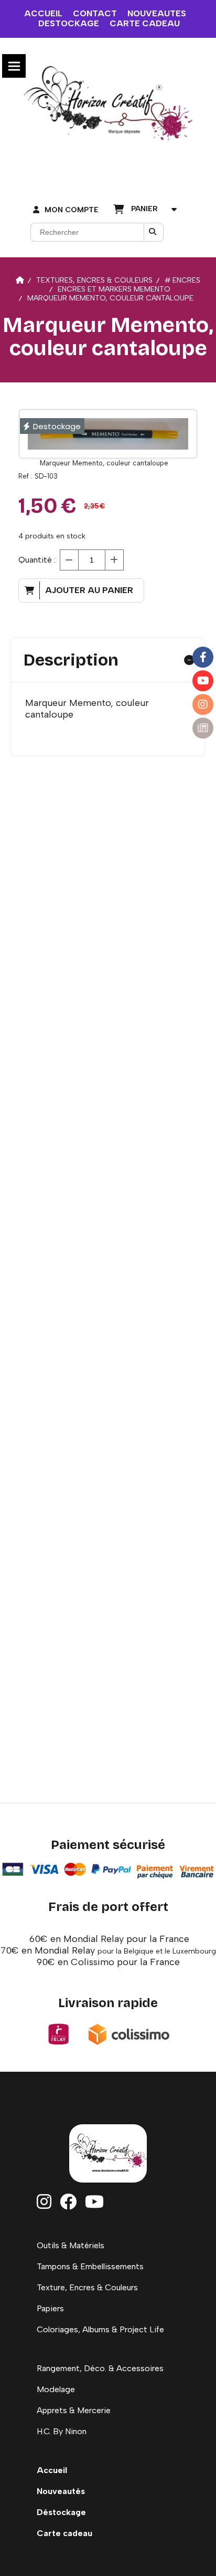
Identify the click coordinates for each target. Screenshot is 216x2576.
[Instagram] (203, 704)
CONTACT (95, 13)
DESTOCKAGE (69, 23)
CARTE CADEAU (145, 23)
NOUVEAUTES (157, 13)
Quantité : (37, 560)
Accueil (52, 2470)
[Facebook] (203, 657)
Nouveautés (61, 2491)
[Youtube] (203, 681)
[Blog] (203, 728)
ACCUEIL (43, 13)
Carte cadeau (64, 2533)
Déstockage (61, 2512)
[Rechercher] (154, 232)
